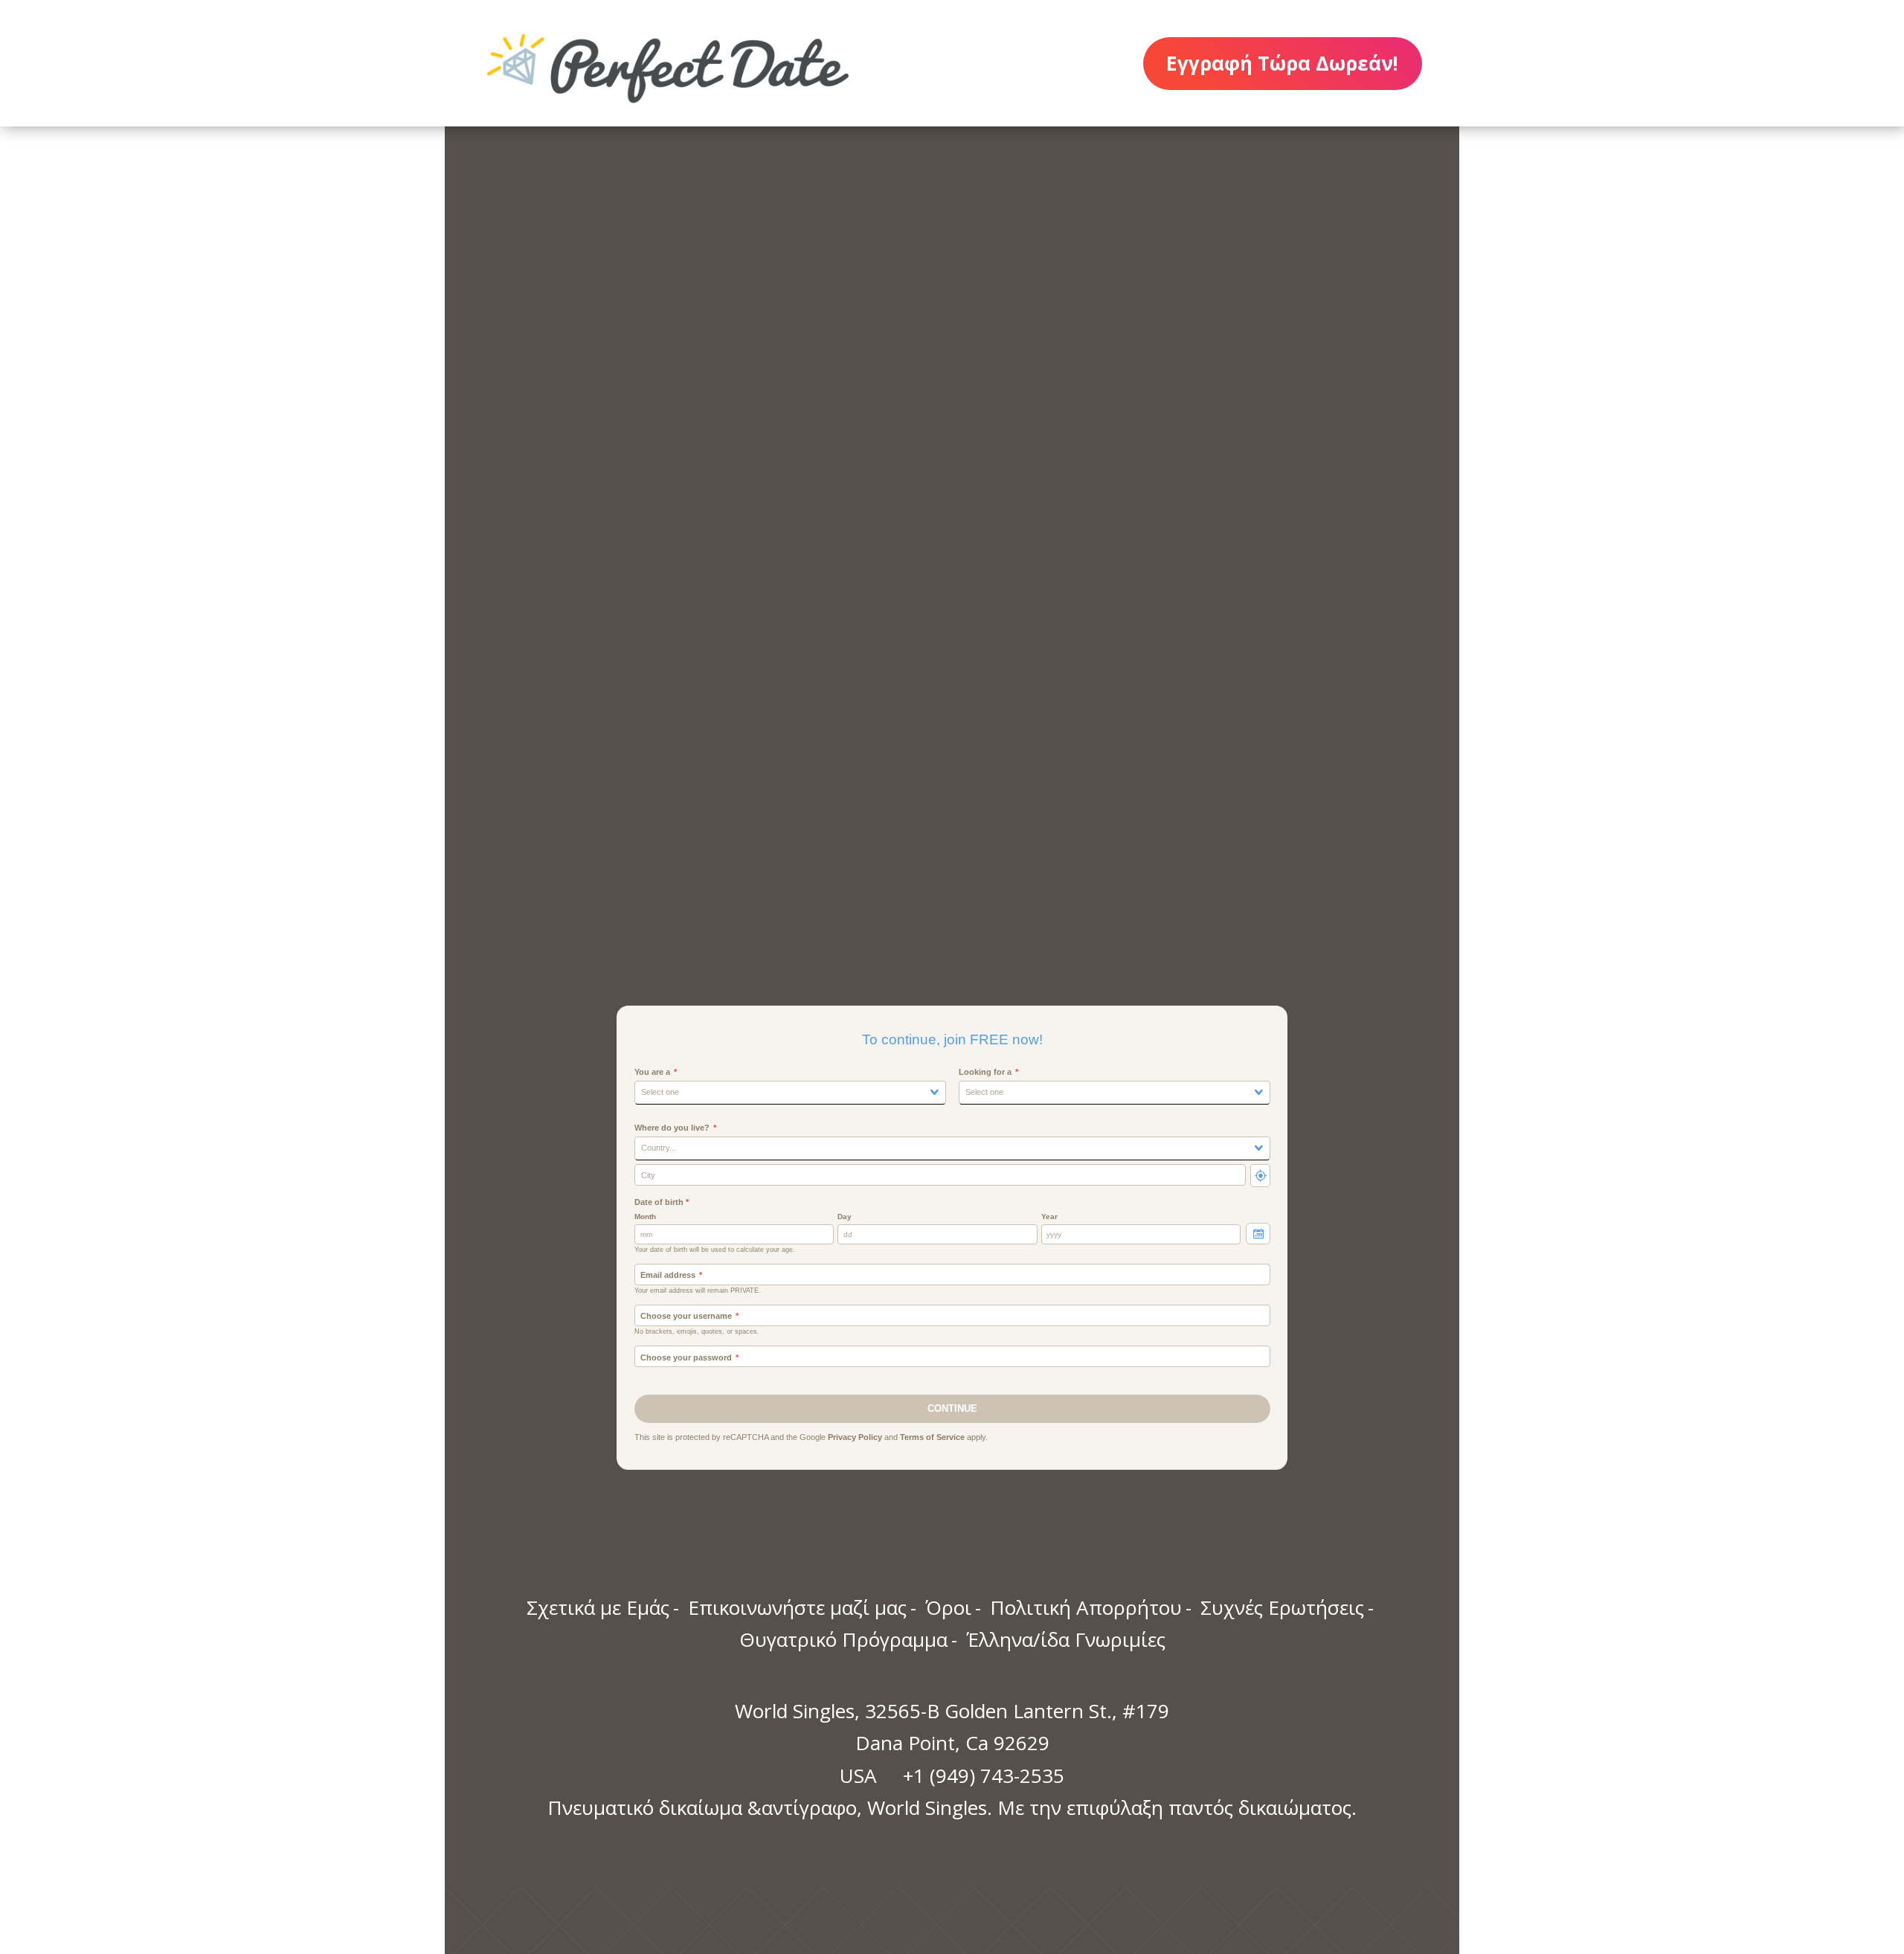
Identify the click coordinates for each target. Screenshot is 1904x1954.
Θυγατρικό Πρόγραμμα (843, 1639)
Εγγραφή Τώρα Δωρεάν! (1282, 63)
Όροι (948, 1607)
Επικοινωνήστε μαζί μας (797, 1607)
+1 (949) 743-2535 (984, 1775)
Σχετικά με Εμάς (598, 1607)
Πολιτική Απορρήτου (1086, 1607)
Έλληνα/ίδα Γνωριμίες (1066, 1639)
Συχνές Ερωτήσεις (1282, 1607)
